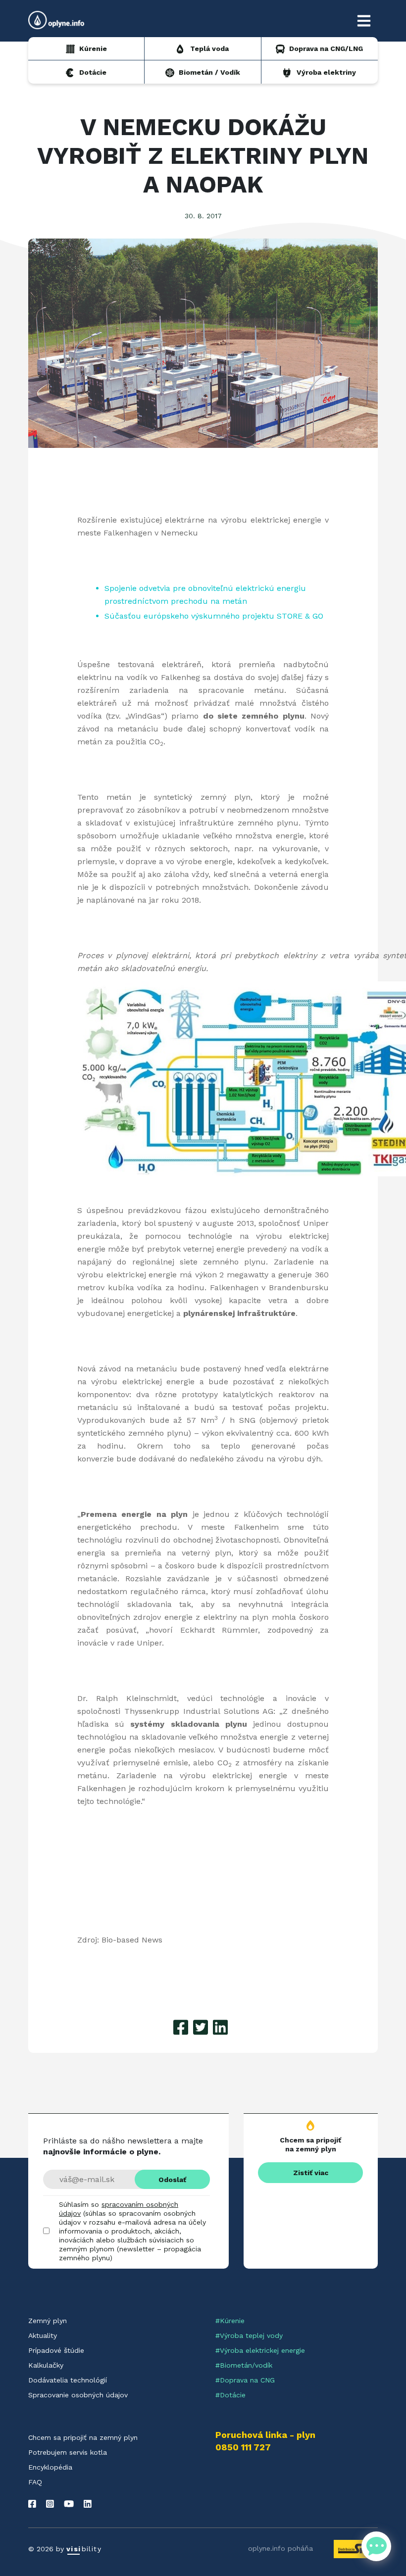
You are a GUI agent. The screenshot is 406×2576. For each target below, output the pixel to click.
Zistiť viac (311, 2173)
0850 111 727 (243, 2447)
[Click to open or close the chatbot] (376, 2546)
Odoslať (172, 2180)
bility (84, 2549)
